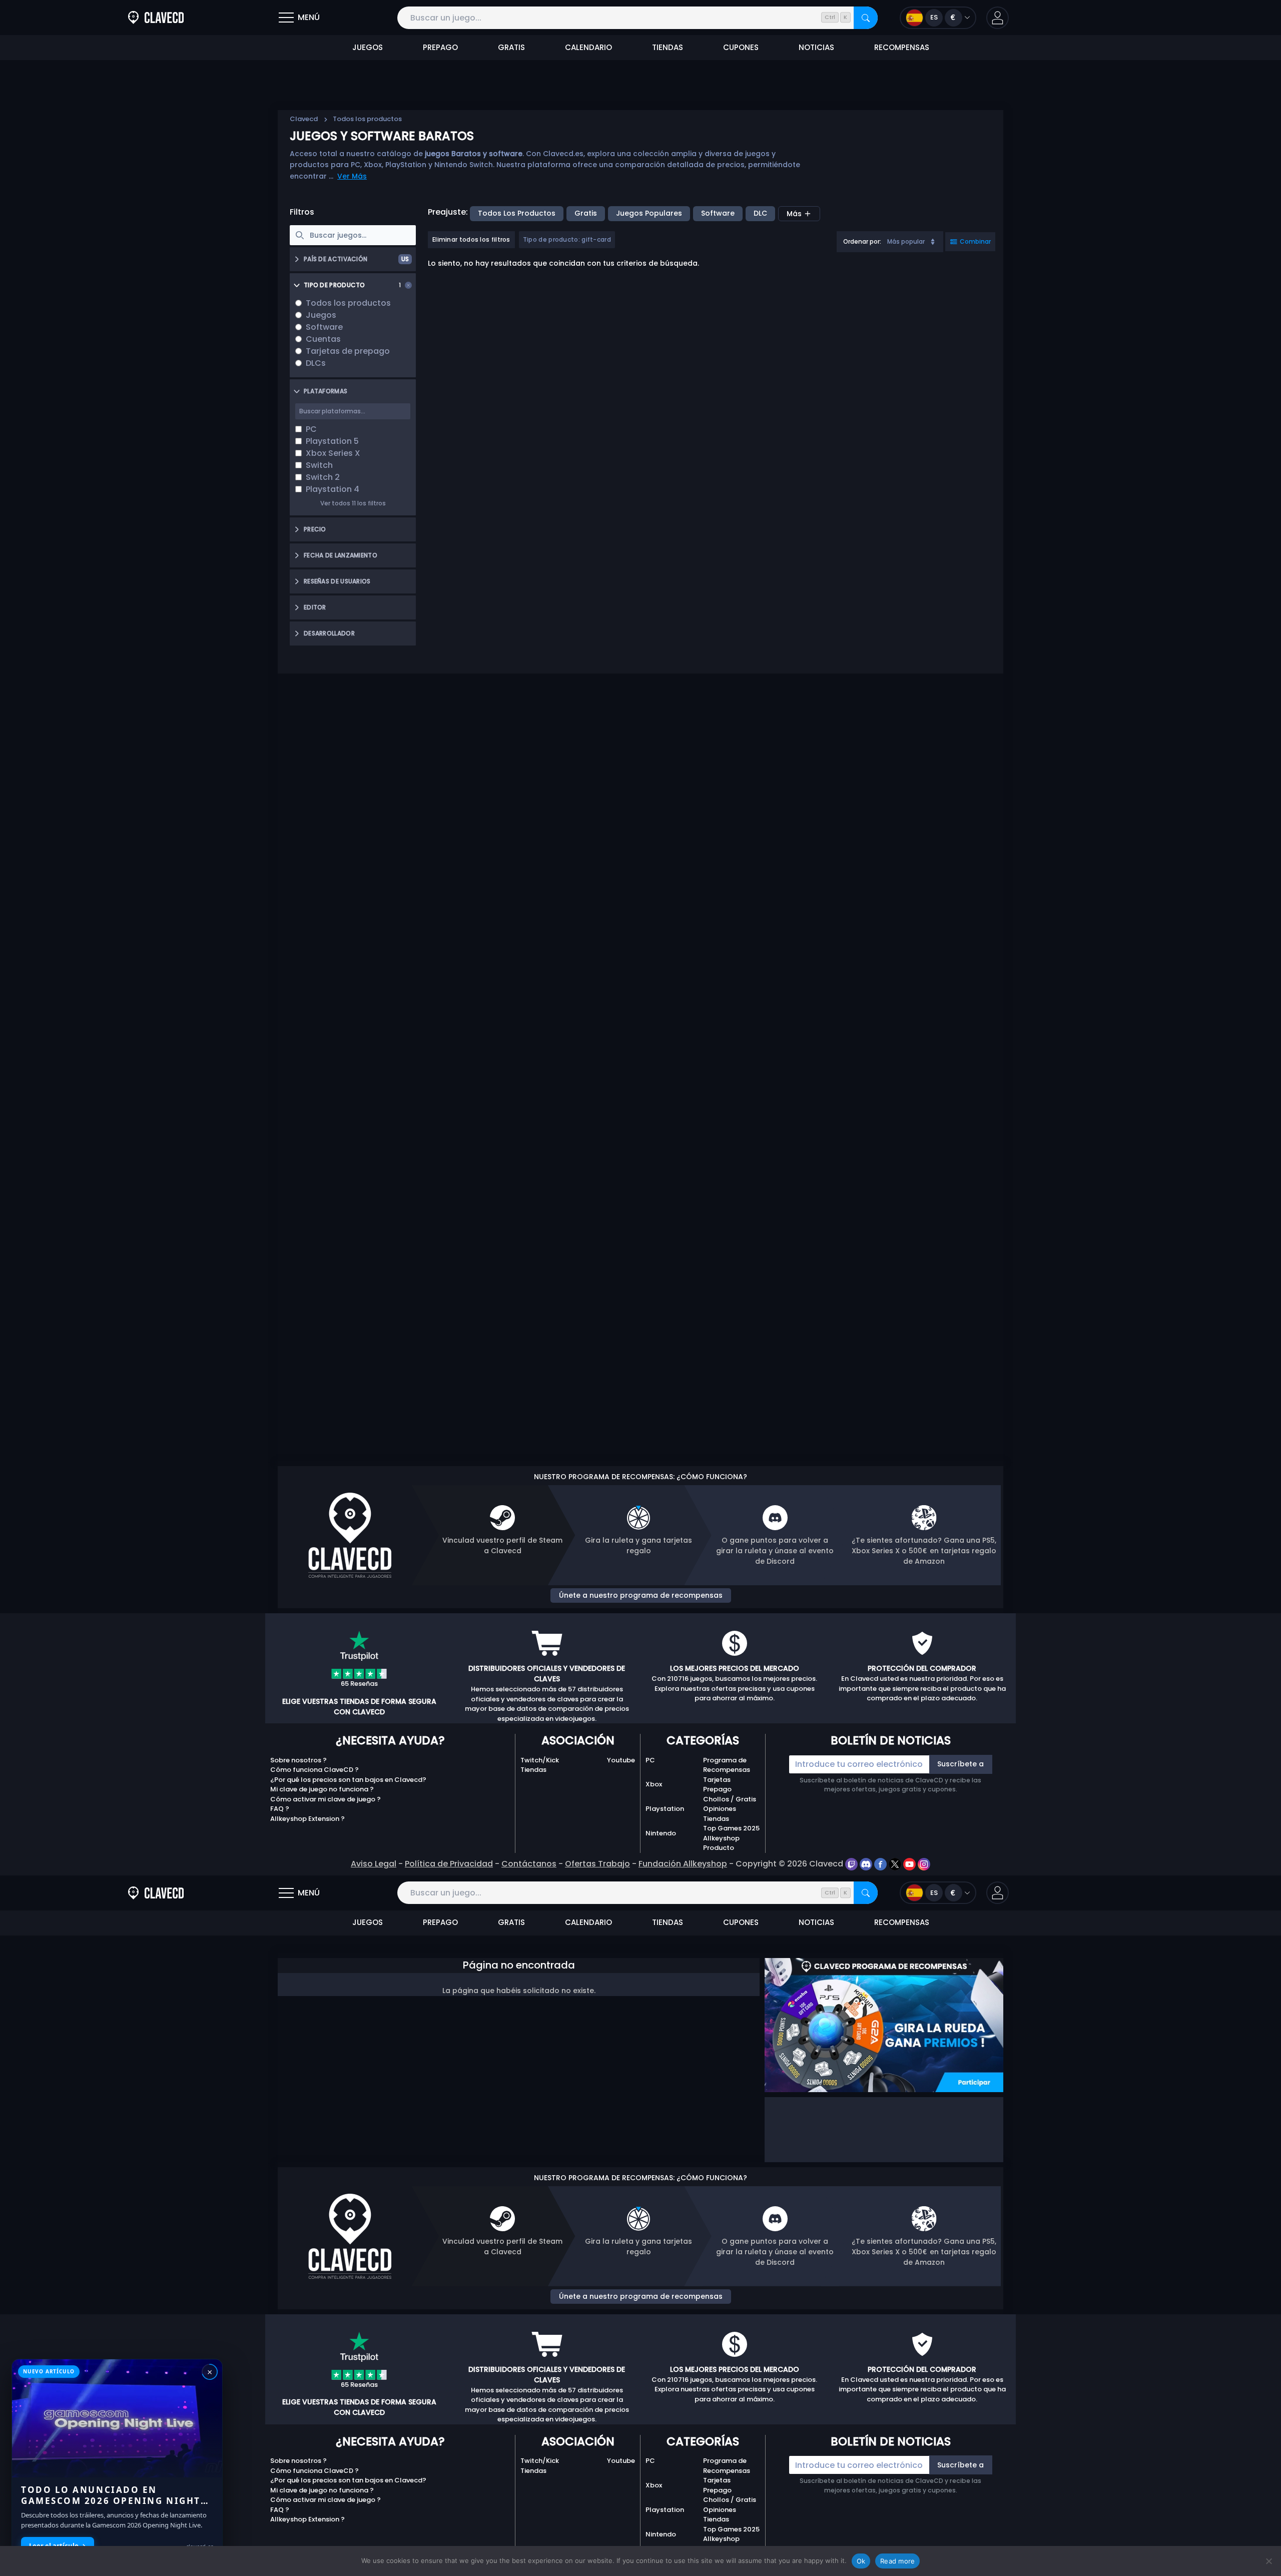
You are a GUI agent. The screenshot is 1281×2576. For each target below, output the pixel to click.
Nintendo (661, 1833)
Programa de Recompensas (727, 1765)
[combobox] (890, 242)
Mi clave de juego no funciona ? (322, 1789)
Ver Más (352, 176)
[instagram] (924, 1864)
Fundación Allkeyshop (683, 1864)
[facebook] (881, 1864)
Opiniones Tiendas (720, 1814)
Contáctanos (529, 1864)
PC (650, 1760)
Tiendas (533, 1770)
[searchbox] (353, 235)
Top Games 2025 (731, 1828)
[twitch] (852, 1864)
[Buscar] (866, 18)
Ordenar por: (862, 241)
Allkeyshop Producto (721, 1843)
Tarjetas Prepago (717, 1785)
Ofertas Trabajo (597, 1864)
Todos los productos (517, 213)
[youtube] (910, 1864)
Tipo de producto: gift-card (567, 239)
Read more (897, 2561)
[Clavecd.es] (156, 18)
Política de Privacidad (449, 1864)
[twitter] (896, 1864)
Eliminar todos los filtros (471, 239)
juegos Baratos (453, 154)
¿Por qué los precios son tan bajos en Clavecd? (348, 1780)
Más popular (906, 241)
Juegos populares (649, 213)
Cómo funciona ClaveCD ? (314, 1770)
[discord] (867, 1864)
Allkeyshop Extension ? (307, 1819)
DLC (760, 213)
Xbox (654, 1784)
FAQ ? (280, 1809)
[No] (1268, 2561)
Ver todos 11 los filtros (353, 503)
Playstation (665, 1809)
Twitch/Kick (540, 1760)
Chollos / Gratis (730, 1799)
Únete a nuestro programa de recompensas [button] (641, 1595)
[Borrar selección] (408, 285)
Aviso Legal (374, 1864)
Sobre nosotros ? (298, 1760)
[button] (998, 18)
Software (718, 213)
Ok (861, 2561)
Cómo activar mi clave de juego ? (326, 1799)
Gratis (586, 213)
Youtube (621, 1760)
